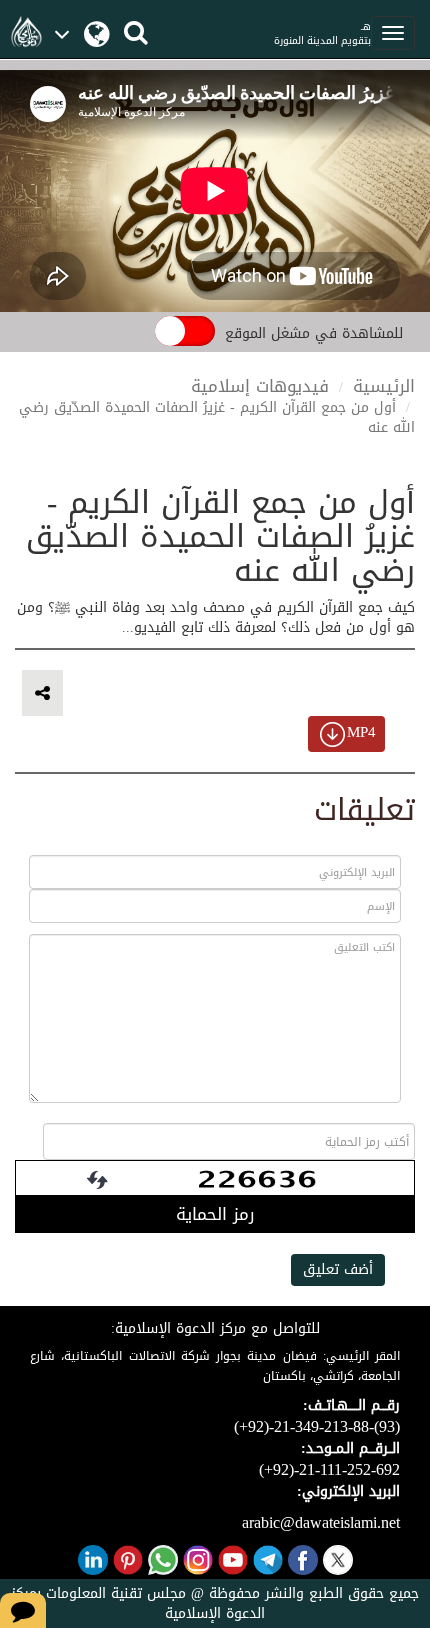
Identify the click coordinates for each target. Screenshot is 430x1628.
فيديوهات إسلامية (260, 386)
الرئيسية (384, 386)
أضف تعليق (338, 1269)
